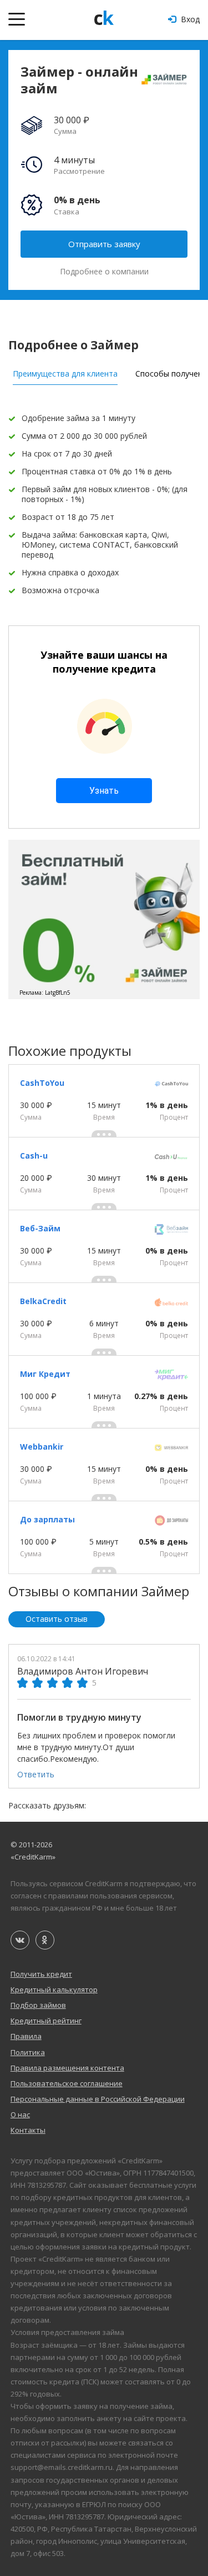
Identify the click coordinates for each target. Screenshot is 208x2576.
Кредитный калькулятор (54, 1989)
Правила (26, 2036)
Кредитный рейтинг (46, 2021)
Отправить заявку (104, 244)
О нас (20, 2114)
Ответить (36, 1774)
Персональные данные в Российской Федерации (98, 2099)
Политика (28, 2052)
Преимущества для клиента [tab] (65, 374)
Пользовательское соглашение (67, 2083)
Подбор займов (38, 2005)
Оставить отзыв (57, 1619)
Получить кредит (41, 1974)
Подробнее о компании (104, 272)
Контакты (28, 2130)
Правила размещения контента (67, 2068)
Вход (189, 19)
